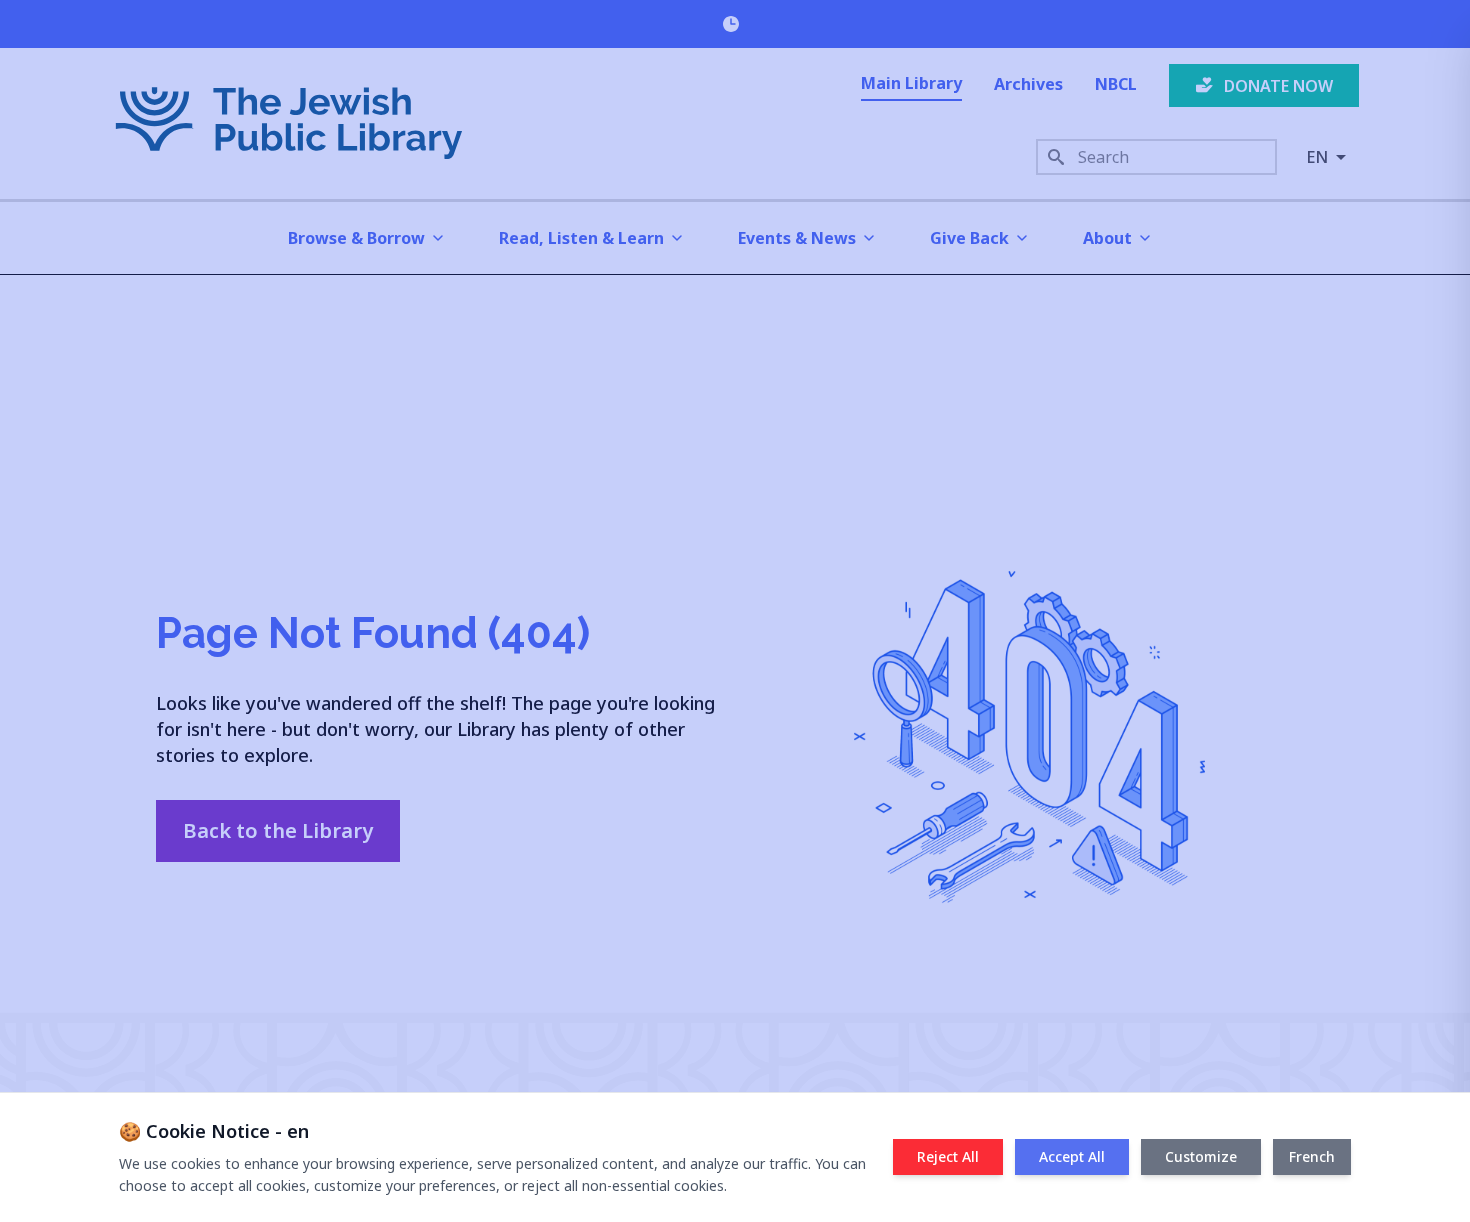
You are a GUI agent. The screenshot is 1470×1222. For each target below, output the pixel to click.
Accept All (1072, 1156)
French (1312, 1156)
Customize (1201, 1156)
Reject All (948, 1156)
